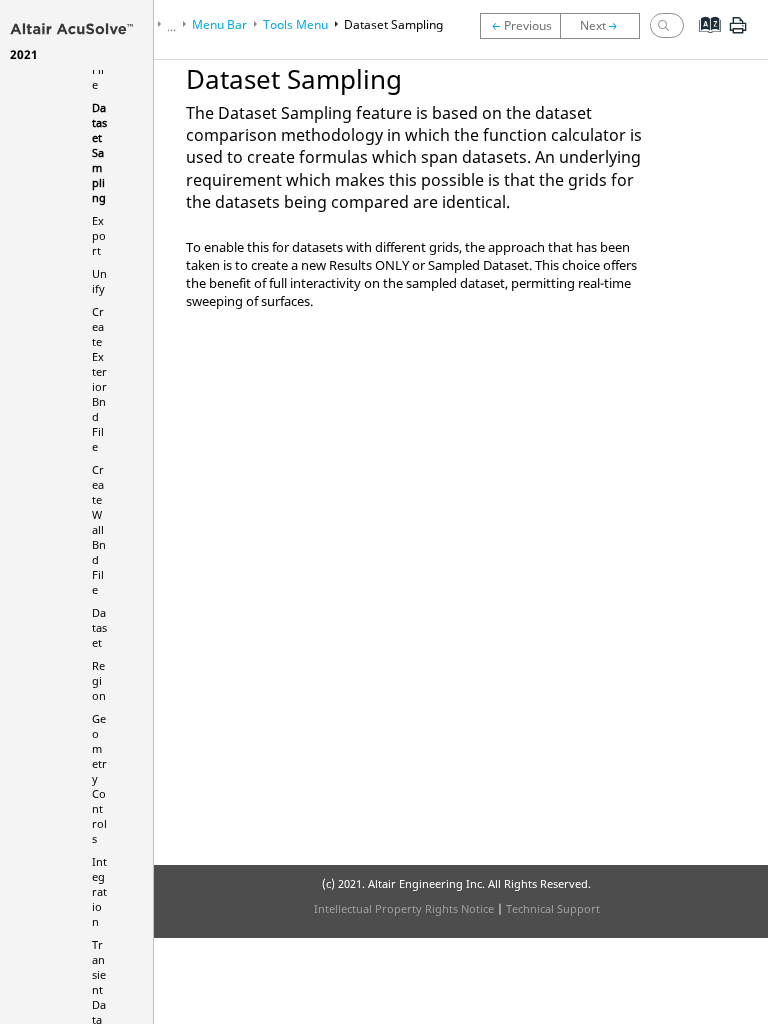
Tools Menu (295, 24)
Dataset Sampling (99, 152)
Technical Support (553, 908)
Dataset (99, 627)
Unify (99, 281)
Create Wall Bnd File (99, 529)
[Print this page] (738, 33)
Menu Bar (219, 24)
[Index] (703, 40)
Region (99, 680)
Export (99, 235)
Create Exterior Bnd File (99, 379)
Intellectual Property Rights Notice (404, 908)
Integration (99, 891)
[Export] (605, 26)
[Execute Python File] (520, 26)
